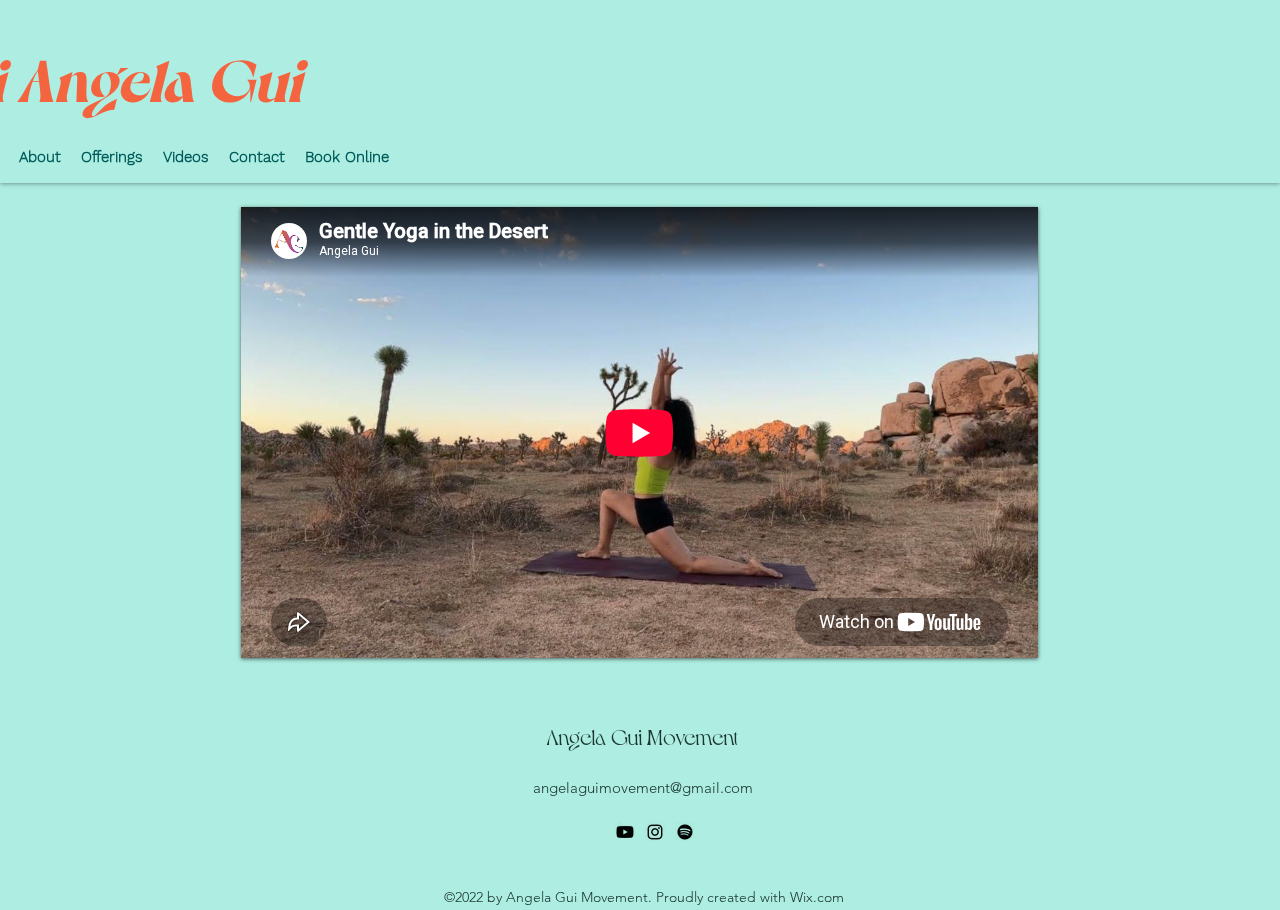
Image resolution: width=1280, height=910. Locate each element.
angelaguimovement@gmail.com (643, 787)
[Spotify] (685, 832)
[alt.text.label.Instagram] (655, 832)
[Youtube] (625, 832)
